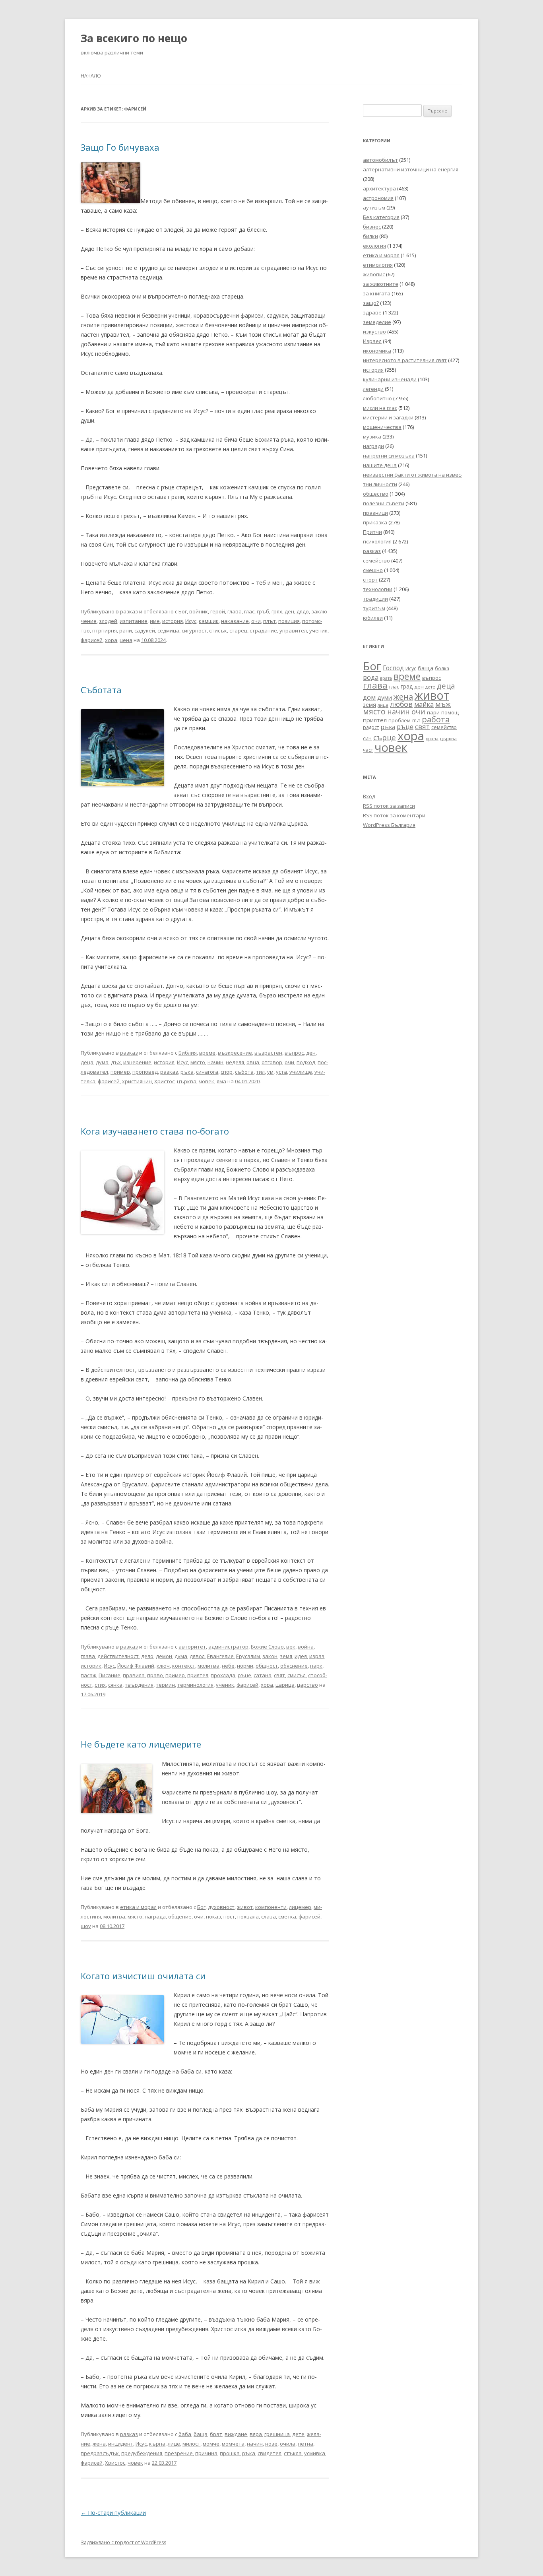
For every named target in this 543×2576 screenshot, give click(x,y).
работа (436, 719)
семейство (376, 561)
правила (134, 1675)
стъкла (293, 2453)
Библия (188, 1053)
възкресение (235, 1053)
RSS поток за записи (389, 806)
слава (269, 1916)
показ (213, 1916)
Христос (164, 1081)
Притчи (372, 532)
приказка (375, 522)
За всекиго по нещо (134, 38)
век (291, 1647)
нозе (271, 2444)
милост (191, 2444)
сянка (115, 1685)
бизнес (372, 227)
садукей (145, 630)
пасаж (88, 1675)
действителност (118, 1656)
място (198, 1062)
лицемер (300, 1907)
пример (120, 1072)
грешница (277, 2434)
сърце (385, 737)
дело (147, 1656)
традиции (375, 599)
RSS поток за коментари (394, 815)
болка (442, 668)
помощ (450, 713)
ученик (318, 630)
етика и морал (138, 1907)
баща (201, 2434)
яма (221, 1081)
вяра (256, 2434)
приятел (198, 1675)
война (306, 1647)
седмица (168, 630)
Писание (110, 1675)
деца (87, 1062)
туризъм (374, 608)
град (407, 686)
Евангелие (220, 1656)
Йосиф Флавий (136, 1666)
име (155, 621)
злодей (108, 621)
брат (216, 2434)
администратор (228, 1647)
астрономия (378, 198)
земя (286, 1656)
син (367, 738)
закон (270, 1656)
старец (238, 630)
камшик (209, 621)
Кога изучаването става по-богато (155, 1131)
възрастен (268, 1053)
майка (424, 704)
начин (215, 1062)
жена (99, 2444)
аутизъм (374, 208)
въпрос (294, 1053)
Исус (191, 621)
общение (180, 1916)
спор (227, 1072)
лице (174, 2444)
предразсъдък (100, 2453)
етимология (378, 265)
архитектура (379, 188)
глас (249, 611)
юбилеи (373, 618)
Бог (183, 611)
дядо (303, 611)
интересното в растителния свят (405, 360)
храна (432, 739)
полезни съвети (384, 503)
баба (185, 2434)
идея (301, 1656)
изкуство (374, 332)
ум (270, 1072)
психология (377, 541)
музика (372, 436)
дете (298, 2434)
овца (253, 1062)
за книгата (377, 293)
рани (126, 630)
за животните (381, 284)
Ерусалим (248, 1656)
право (155, 1675)
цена (126, 640)
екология (374, 246)
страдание (263, 630)
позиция (289, 621)
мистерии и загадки (388, 417)
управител (293, 630)
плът (270, 621)
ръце (244, 1675)
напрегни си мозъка (389, 456)
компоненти (271, 1907)
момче (211, 2444)
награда (155, 1916)
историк (91, 1666)
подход (306, 1062)
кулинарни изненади (390, 379)
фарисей (92, 640)
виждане (236, 2434)
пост (229, 1916)
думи (385, 697)
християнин (137, 1081)
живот (245, 1907)
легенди (373, 389)
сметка (287, 1916)
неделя (235, 1062)
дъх (116, 1062)
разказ (129, 611)
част (368, 750)
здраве (372, 312)
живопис (374, 274)
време (207, 1053)
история (173, 621)
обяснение (294, 1666)
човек (207, 1081)
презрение (179, 2453)
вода (371, 677)
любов (401, 704)
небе (228, 1666)
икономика (377, 351)
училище (301, 1072)
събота (244, 1072)
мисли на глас (380, 408)
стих (100, 1685)
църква (187, 1081)
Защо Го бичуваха (120, 147)
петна (305, 2444)
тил (260, 1072)
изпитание (134, 621)
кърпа (157, 2444)
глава (235, 611)
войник (199, 611)
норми (245, 1666)
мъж (443, 704)
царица (285, 1685)
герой (218, 611)
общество (376, 494)
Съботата (101, 690)
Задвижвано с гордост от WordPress (123, 2542)
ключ (163, 1666)
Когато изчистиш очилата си (143, 1976)
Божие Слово (267, 1647)
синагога (207, 1072)
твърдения (139, 1685)
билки (370, 236)
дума (102, 1062)
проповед (145, 1072)
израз (317, 1656)
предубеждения (142, 2453)
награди (373, 446)
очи (256, 621)
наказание (235, 621)
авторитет (192, 1647)
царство (307, 1685)
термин (165, 1685)
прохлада (223, 1675)
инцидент (121, 2444)
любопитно (377, 398)
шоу (86, 1926)
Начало (91, 76)
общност (267, 1666)
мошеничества (382, 427)
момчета (233, 2444)
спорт (370, 580)
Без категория (381, 217)
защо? (371, 303)
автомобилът (380, 160)
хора (111, 640)
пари (433, 712)
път (416, 721)
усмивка (315, 2453)
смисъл (297, 1675)
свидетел (270, 2453)
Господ (393, 668)
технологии (378, 589)
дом (369, 697)
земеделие (377, 322)
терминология (195, 1685)
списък (218, 630)
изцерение (137, 1062)
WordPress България (389, 825)
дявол (197, 1656)
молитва (208, 1666)
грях (277, 611)
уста (281, 1072)
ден (289, 611)
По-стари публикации (113, 2513)
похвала (248, 1916)
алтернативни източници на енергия (411, 169)
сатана (263, 1675)
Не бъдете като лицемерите (141, 1744)
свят (279, 1675)
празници (375, 513)
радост (371, 727)
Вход (369, 796)
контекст (184, 1666)
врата (386, 678)
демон (164, 1656)
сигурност (194, 630)
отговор (272, 1062)
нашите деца (380, 465)
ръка (187, 1072)
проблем (399, 721)
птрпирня (105, 630)
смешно (373, 570)
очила (288, 2444)
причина (206, 2453)
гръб (263, 611)
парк (316, 1666)
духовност (221, 1907)
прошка (230, 2453)
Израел (372, 341)
